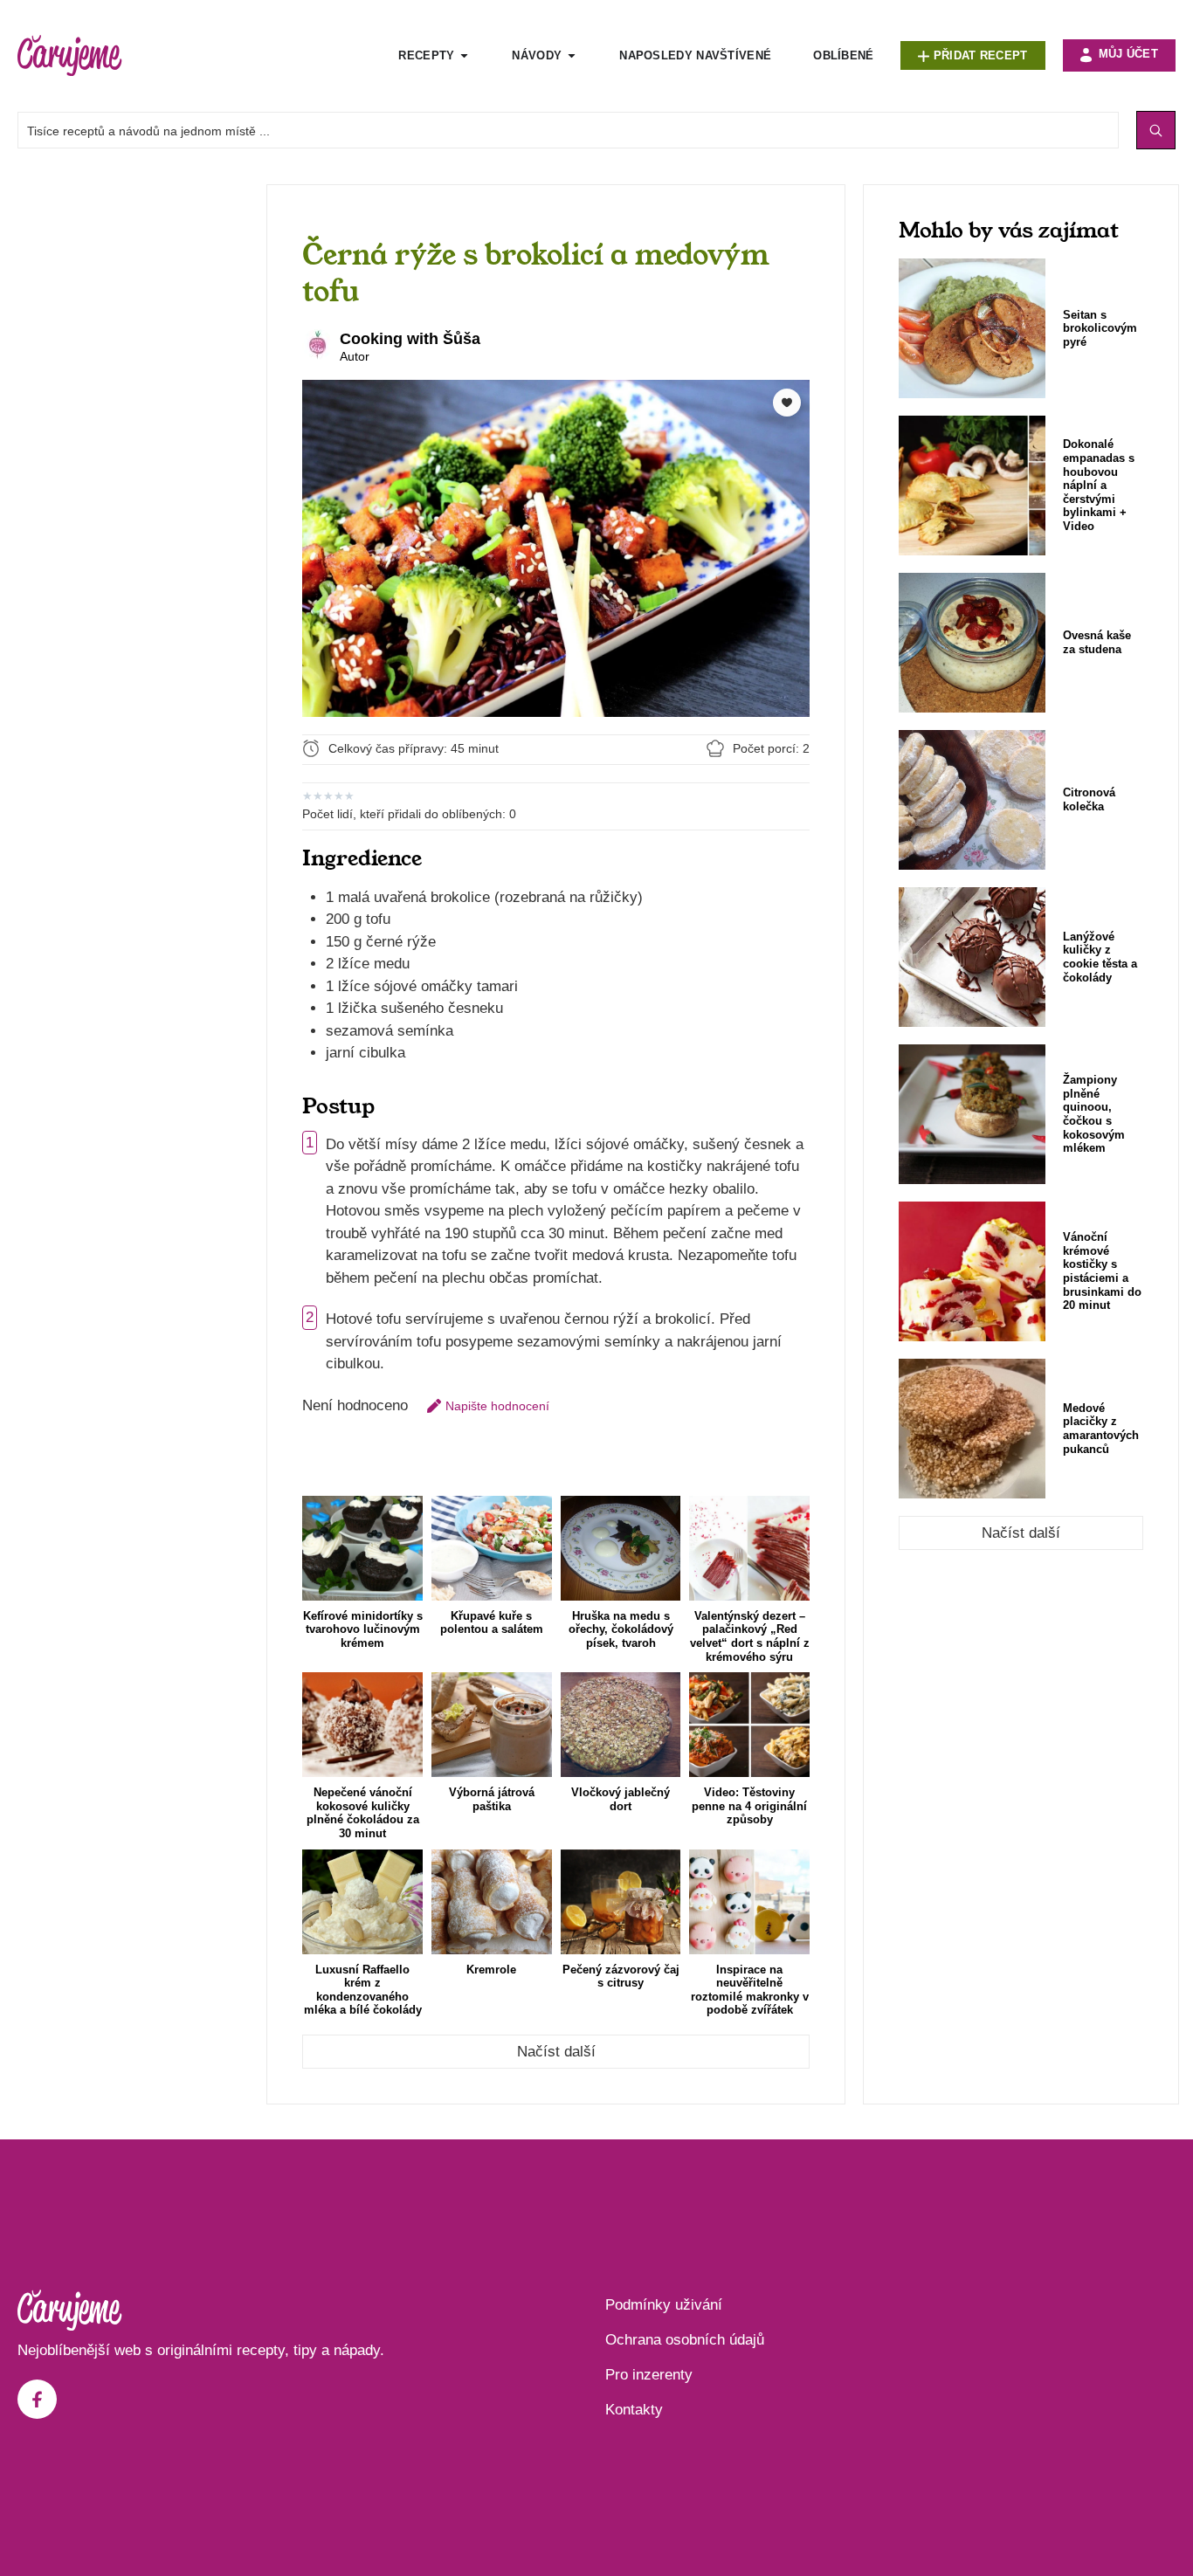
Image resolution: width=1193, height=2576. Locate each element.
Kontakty (634, 2410)
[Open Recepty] (464, 56)
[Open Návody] (572, 56)
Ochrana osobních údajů (685, 2340)
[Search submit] (1156, 130)
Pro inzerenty (649, 2375)
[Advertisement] (133, 446)
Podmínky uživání (664, 2305)
